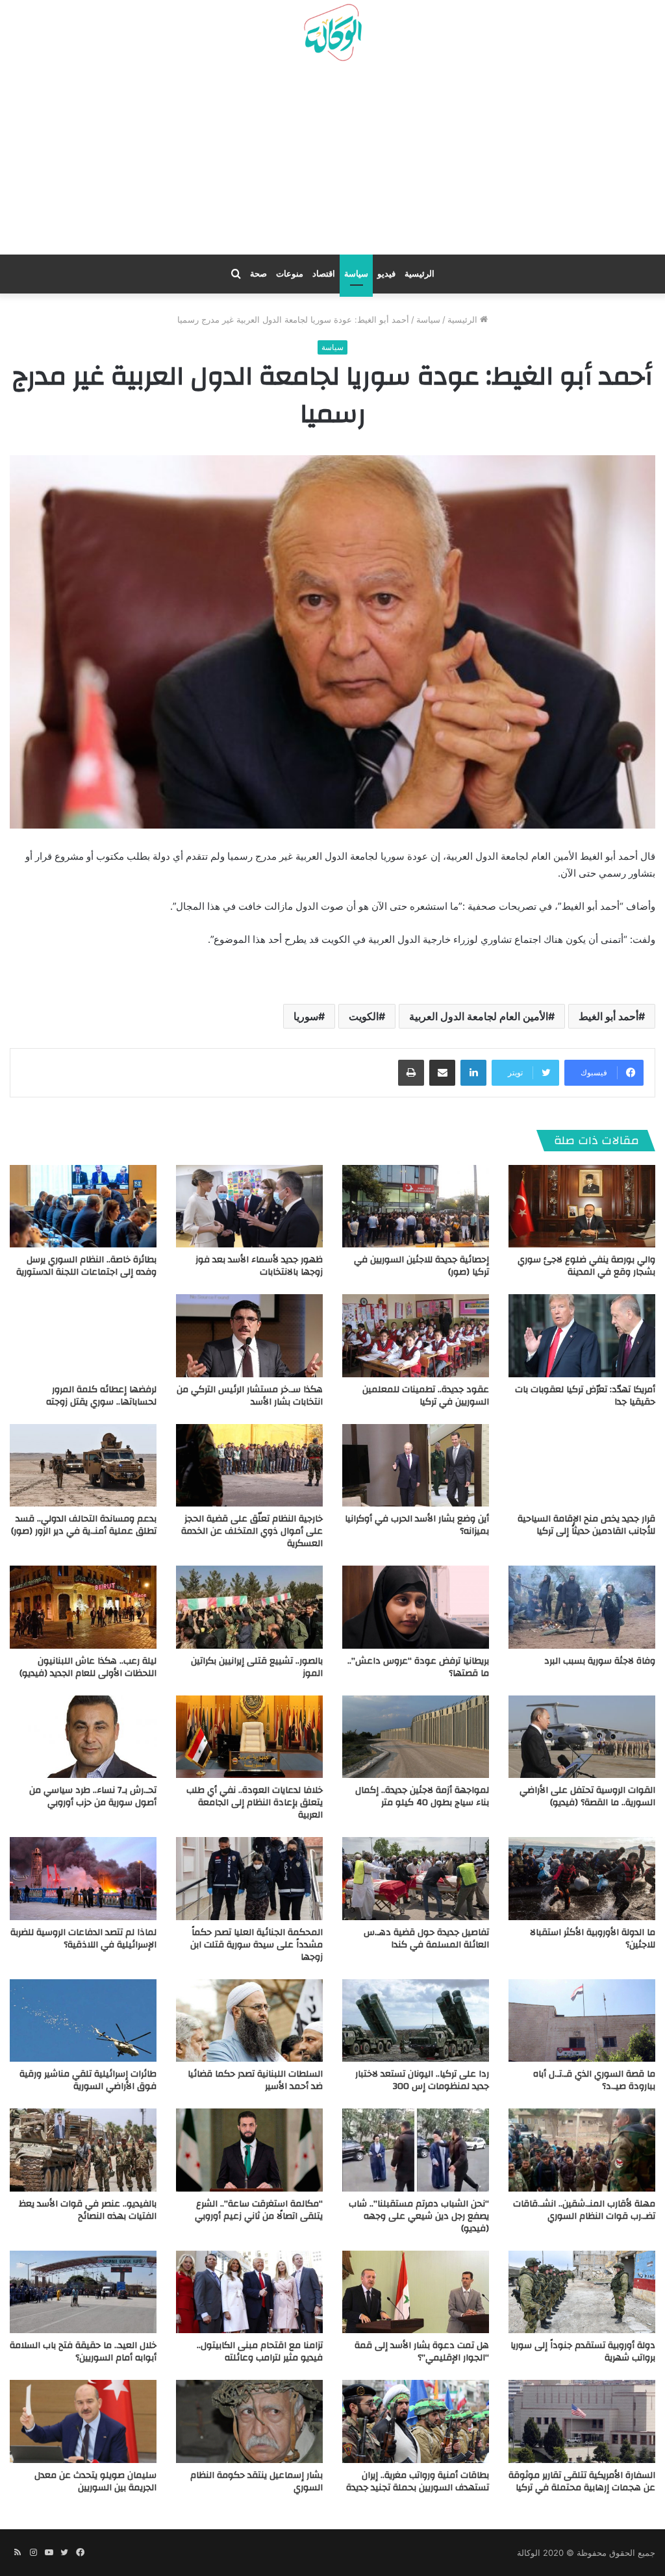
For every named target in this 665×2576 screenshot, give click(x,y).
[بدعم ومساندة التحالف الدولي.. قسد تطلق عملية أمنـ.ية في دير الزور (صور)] (83, 1465)
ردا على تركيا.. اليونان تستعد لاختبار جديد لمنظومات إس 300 (422, 2080)
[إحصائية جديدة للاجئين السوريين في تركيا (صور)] (416, 1206)
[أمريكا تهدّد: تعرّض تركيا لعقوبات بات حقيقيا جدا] (582, 1335)
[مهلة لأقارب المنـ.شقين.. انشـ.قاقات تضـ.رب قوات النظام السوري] (582, 2150)
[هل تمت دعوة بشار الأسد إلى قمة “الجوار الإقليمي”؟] (416, 2292)
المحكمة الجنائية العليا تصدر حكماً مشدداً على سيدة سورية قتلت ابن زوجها (257, 1945)
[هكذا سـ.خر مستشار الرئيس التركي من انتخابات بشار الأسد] (249, 1335)
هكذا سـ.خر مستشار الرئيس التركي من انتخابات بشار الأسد (250, 1396)
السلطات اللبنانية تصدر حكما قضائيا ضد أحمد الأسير (255, 2080)
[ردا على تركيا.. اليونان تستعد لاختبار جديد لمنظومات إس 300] (416, 2020)
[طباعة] (411, 1073)
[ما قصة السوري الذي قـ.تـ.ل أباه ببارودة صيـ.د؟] (582, 2020)
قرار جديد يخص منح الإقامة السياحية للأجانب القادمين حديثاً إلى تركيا (586, 1525)
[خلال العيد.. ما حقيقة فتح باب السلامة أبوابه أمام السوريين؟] (83, 2292)
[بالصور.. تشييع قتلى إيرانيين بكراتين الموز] (249, 1607)
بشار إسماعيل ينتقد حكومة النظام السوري (257, 2482)
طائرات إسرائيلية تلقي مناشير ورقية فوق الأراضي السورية (88, 2080)
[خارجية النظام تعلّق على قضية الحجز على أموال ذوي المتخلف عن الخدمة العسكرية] (249, 1465)
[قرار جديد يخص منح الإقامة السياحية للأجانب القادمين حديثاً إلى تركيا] (582, 1465)
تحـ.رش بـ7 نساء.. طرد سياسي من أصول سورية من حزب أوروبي (93, 1796)
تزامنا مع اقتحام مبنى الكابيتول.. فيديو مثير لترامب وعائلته (260, 2352)
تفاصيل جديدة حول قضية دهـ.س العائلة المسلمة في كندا (426, 1939)
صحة (258, 274)
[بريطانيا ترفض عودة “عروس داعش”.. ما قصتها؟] (416, 1607)
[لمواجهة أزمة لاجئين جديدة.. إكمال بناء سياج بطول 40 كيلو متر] (416, 1737)
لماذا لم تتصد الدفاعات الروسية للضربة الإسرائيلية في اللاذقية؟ (83, 1939)
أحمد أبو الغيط (609, 1016)
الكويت (364, 1016)
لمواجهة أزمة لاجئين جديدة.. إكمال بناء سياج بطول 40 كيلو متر (422, 1796)
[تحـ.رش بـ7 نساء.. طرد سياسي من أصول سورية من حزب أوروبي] (83, 1737)
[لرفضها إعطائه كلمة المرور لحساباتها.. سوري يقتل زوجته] (83, 1335)
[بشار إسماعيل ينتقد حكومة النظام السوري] (249, 2421)
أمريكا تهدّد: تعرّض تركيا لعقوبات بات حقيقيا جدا (585, 1396)
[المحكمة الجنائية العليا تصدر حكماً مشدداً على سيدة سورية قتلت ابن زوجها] (249, 1878)
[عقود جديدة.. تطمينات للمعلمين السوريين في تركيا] (416, 1335)
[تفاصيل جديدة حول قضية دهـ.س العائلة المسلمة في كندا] (416, 1878)
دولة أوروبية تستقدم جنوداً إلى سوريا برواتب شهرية (583, 2352)
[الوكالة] (332, 33)
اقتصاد (324, 274)
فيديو (386, 274)
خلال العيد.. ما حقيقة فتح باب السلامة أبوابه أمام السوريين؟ (83, 2352)
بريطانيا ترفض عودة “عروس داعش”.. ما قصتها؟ (418, 1667)
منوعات (290, 274)
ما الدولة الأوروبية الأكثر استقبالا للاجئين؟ (593, 1939)
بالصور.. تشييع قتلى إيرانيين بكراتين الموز (257, 1667)
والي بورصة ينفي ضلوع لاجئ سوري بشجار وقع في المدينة (586, 1266)
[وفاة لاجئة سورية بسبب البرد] (582, 1607)
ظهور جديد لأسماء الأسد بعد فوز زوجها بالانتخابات (259, 1266)
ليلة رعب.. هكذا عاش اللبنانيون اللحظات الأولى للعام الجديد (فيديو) (88, 1667)
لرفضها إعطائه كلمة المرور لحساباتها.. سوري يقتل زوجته (101, 1396)
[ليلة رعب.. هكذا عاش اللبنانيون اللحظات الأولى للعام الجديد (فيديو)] (83, 1607)
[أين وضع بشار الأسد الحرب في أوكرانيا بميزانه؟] (416, 1465)
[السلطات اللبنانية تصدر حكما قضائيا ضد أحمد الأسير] (249, 2020)
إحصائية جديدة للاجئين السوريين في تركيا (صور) (421, 1266)
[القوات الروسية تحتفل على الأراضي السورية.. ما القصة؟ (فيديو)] (582, 1737)
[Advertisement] (332, 163)
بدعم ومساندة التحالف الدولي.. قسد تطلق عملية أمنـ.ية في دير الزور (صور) (84, 1525)
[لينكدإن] (473, 1073)
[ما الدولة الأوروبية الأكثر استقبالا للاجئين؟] (582, 1878)
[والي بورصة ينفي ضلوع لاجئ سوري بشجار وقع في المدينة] (582, 1206)
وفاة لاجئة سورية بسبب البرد (600, 1661)
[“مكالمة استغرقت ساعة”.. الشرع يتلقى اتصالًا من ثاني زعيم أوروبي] (249, 2150)
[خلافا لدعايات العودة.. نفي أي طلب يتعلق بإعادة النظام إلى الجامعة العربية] (249, 1737)
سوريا (306, 1016)
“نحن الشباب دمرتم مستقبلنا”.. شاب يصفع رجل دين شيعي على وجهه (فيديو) (419, 2216)
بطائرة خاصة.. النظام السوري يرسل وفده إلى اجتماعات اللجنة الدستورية (86, 1266)
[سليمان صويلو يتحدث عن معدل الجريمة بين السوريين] (83, 2421)
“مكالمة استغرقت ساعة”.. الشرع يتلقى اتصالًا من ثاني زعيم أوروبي (259, 2210)
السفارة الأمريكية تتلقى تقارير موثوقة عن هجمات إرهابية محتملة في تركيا (582, 2482)
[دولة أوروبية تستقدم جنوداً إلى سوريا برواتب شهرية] (582, 2292)
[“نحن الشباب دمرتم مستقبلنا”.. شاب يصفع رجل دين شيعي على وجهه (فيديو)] (416, 2150)
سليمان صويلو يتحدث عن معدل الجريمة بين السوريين (95, 2482)
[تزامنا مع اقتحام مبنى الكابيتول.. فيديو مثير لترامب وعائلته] (249, 2292)
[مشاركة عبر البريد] (442, 1073)
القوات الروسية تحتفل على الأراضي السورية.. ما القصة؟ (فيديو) (587, 1796)
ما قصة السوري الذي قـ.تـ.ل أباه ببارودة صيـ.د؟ (594, 2080)
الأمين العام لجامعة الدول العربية (479, 1016)
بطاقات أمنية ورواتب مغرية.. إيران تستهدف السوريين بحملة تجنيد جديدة (418, 2482)
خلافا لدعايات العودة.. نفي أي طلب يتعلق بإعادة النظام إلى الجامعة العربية (255, 1803)
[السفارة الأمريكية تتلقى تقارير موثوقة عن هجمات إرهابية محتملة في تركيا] (582, 2421)
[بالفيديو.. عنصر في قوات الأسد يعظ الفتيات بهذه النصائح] (83, 2150)
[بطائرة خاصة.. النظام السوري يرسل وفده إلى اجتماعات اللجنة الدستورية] (83, 1206)
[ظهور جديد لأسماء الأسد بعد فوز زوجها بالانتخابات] (249, 1206)
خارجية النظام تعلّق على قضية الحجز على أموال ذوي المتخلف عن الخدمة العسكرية (252, 1531)
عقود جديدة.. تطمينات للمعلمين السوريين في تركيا (426, 1396)
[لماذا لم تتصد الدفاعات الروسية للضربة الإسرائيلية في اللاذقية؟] (83, 1878)
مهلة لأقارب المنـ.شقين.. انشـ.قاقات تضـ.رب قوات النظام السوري (584, 2210)
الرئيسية (420, 274)
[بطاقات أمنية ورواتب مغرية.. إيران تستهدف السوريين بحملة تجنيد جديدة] (416, 2421)
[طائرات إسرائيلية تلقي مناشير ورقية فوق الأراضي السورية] (83, 2020)
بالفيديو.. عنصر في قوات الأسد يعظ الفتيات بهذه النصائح (88, 2210)
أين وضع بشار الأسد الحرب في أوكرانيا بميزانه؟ (417, 1525)
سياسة (356, 274)
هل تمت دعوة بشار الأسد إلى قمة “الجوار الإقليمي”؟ (422, 2352)
